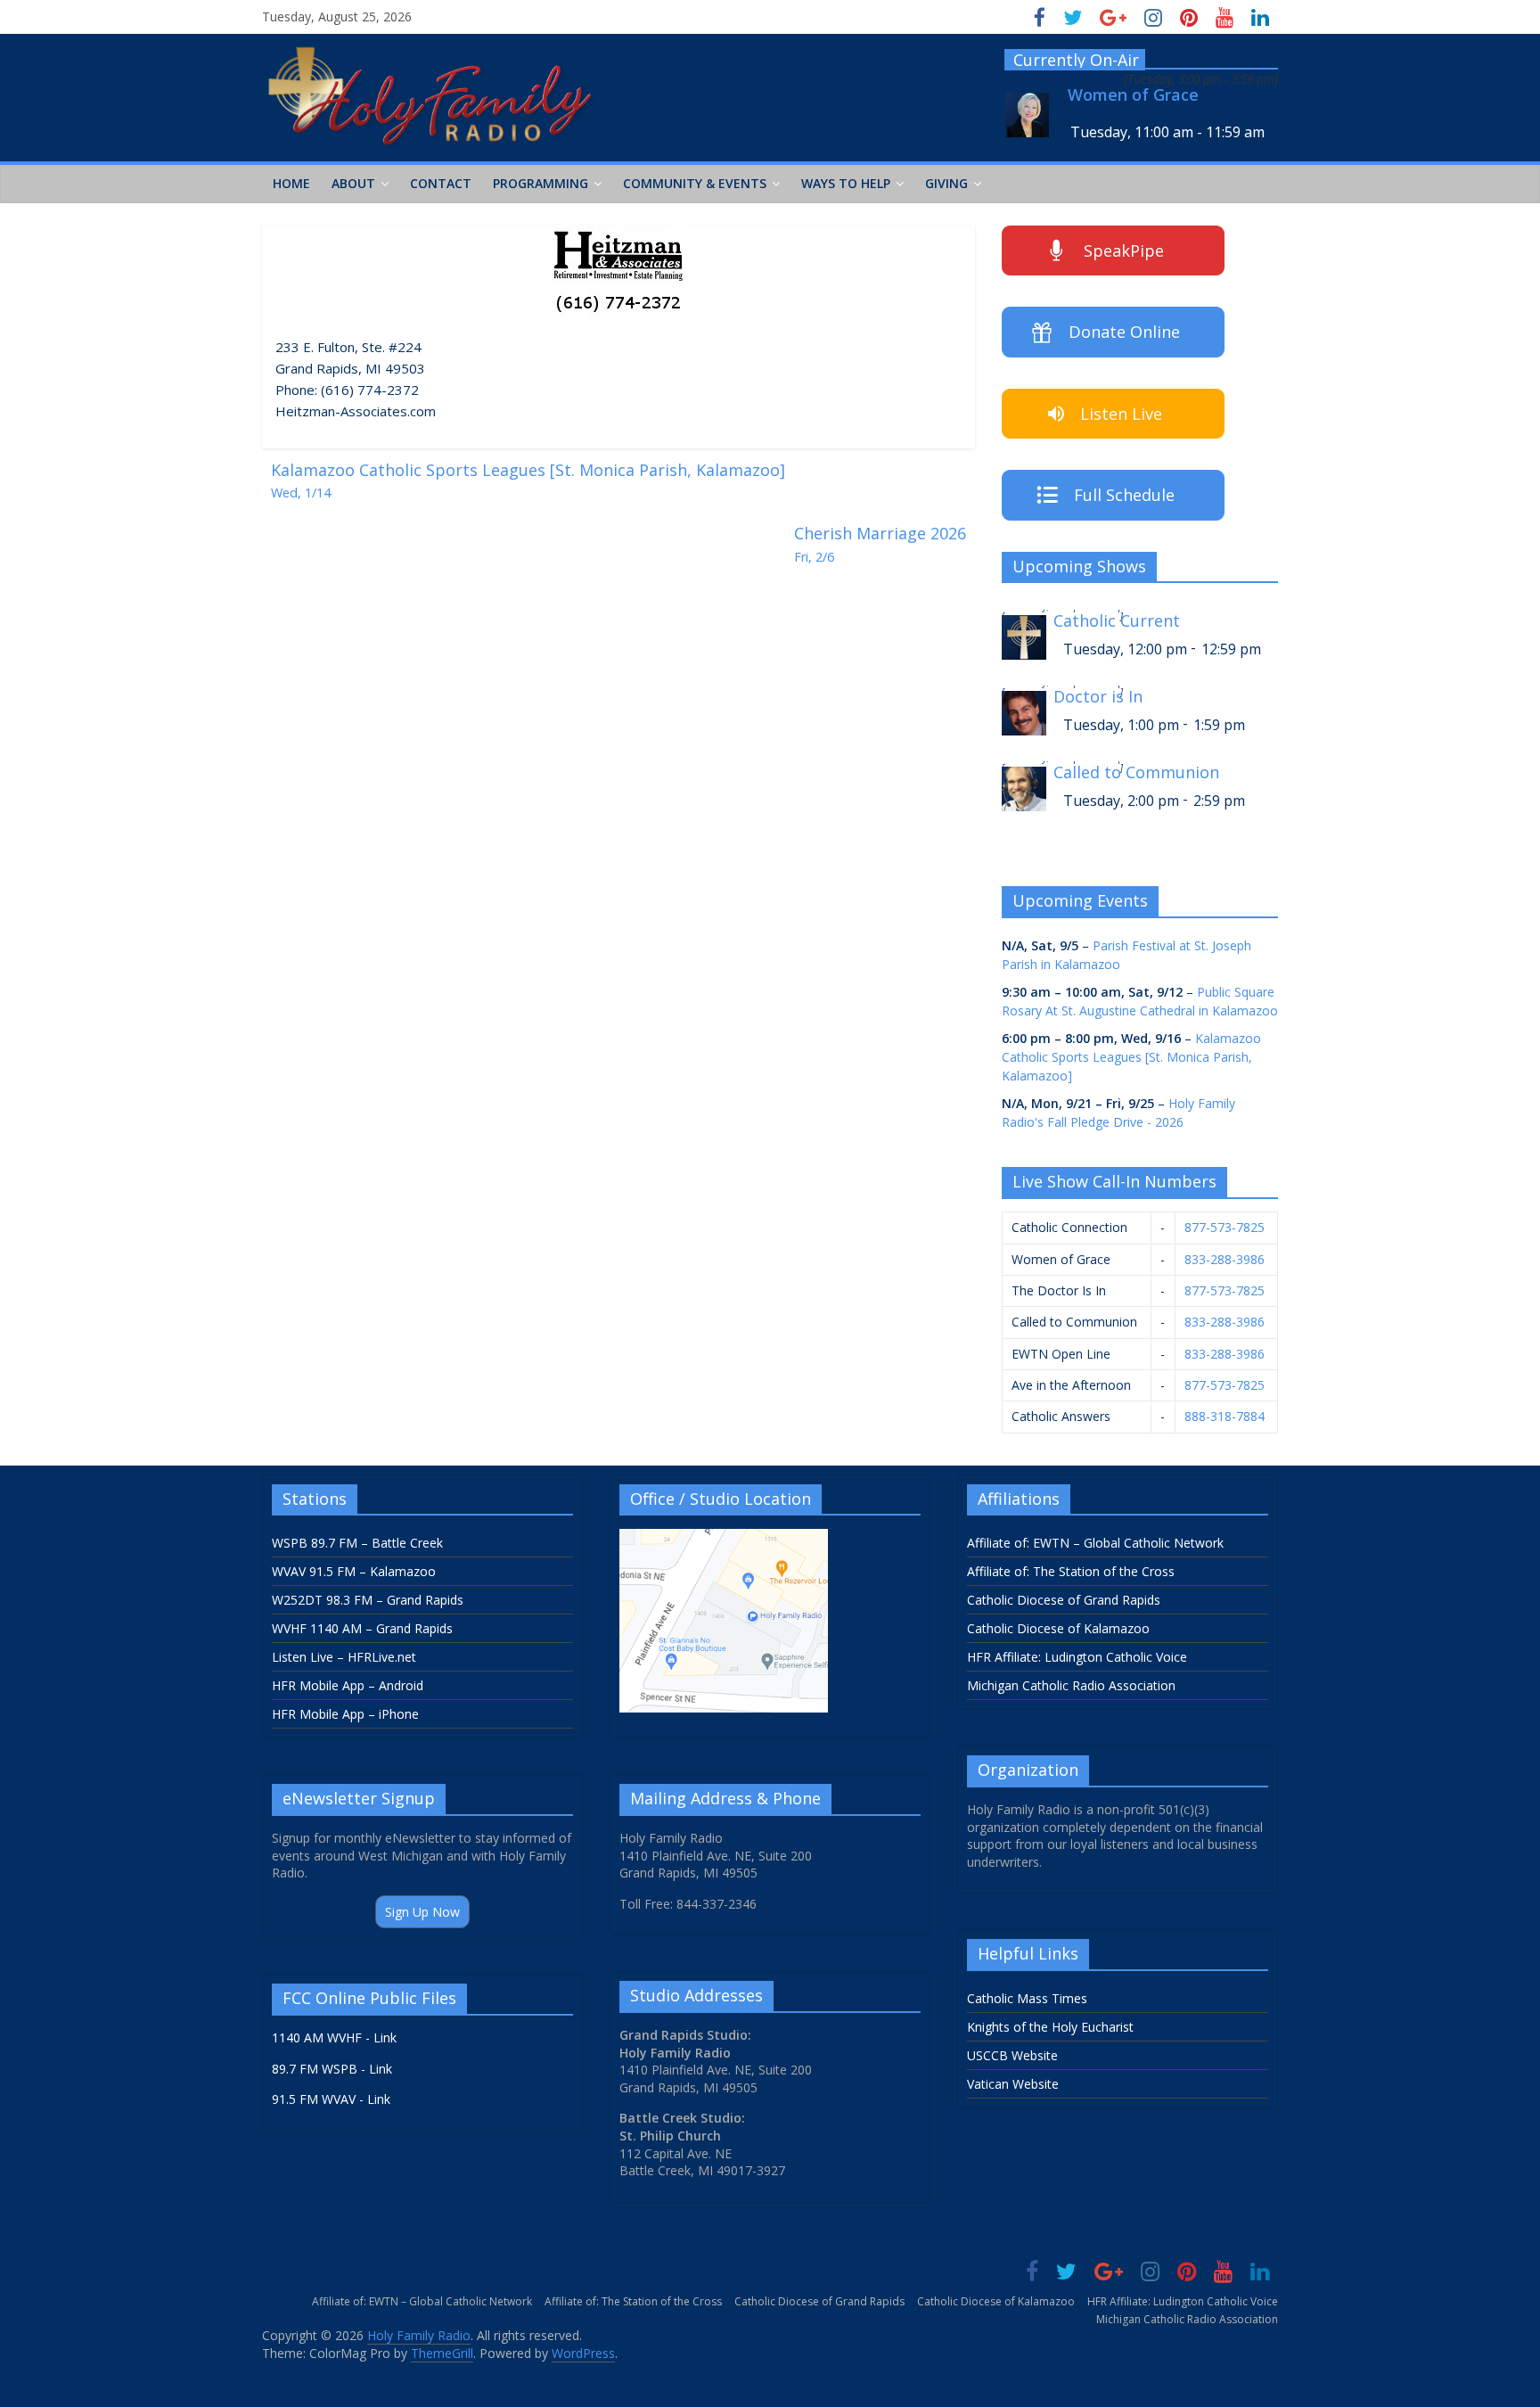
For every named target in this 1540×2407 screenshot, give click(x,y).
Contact (441, 183)
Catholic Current (1117, 621)
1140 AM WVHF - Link (334, 2037)
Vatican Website (1013, 2084)
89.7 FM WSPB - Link (332, 2069)
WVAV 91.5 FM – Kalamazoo (354, 1571)
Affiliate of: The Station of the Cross (1071, 1571)
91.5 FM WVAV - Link (331, 2099)
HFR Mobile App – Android (348, 1685)
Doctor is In (1098, 697)
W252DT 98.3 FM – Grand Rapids (368, 1600)
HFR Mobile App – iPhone (345, 1714)
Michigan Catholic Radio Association (1071, 1685)
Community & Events (695, 183)
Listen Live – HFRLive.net (344, 1657)
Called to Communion (1136, 772)
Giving (946, 183)
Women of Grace (1133, 95)
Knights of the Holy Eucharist (1050, 2027)
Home (291, 183)
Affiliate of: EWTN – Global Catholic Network (1095, 1543)
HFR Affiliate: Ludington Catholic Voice (1077, 1657)
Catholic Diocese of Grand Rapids (1064, 1600)
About (353, 183)
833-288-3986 (1225, 1259)
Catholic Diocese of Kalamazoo (1058, 1628)
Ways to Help (846, 183)
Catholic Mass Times (1027, 1998)
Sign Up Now (422, 1912)
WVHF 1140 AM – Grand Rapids (362, 1628)
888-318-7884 (1225, 1416)
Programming (541, 183)
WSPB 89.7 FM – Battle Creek (357, 1543)
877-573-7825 (1225, 1227)
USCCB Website (1012, 2055)
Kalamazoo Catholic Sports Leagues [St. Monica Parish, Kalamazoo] (528, 481)
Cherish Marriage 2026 (880, 544)
